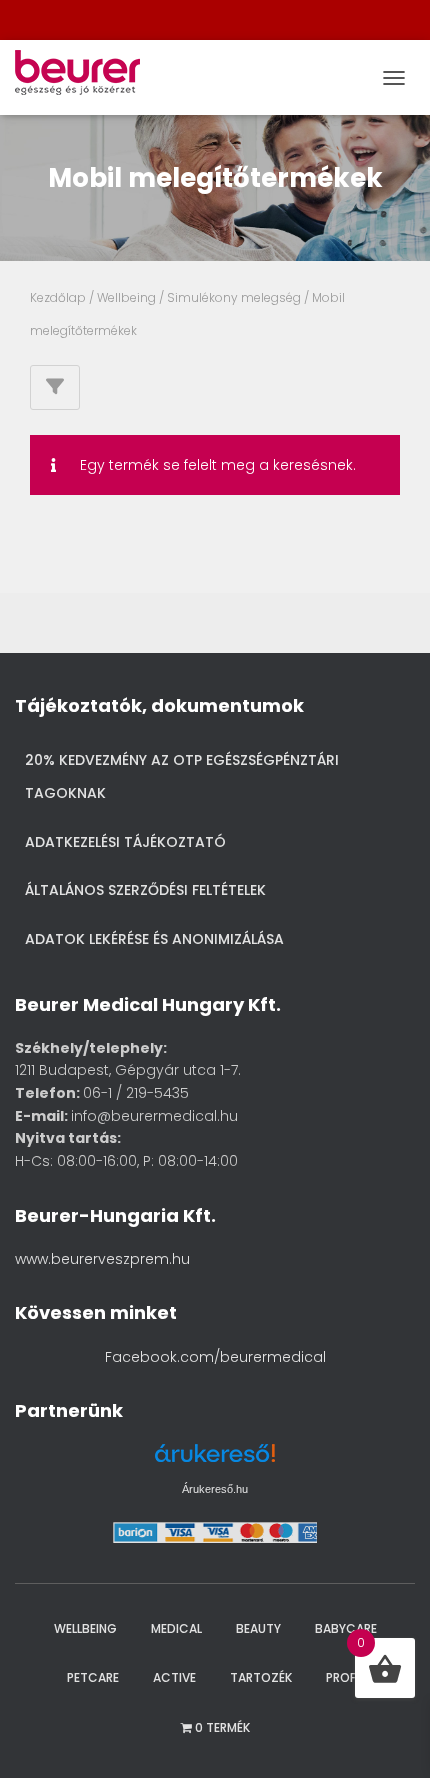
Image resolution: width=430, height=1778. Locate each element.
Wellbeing (126, 297)
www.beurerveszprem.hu (102, 1259)
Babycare (346, 1628)
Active (174, 1677)
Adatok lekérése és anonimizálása (154, 939)
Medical (176, 1628)
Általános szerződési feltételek (145, 890)
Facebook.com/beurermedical (215, 1357)
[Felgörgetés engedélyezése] (388, 1738)
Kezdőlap (58, 297)
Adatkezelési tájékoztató (125, 842)
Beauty (258, 1628)
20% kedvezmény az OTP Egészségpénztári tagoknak (182, 777)
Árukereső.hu (215, 1489)
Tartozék (261, 1677)
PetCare (93, 1677)
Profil (345, 1677)
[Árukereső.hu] (215, 1460)
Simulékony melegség (234, 297)
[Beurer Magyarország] (85, 77)
